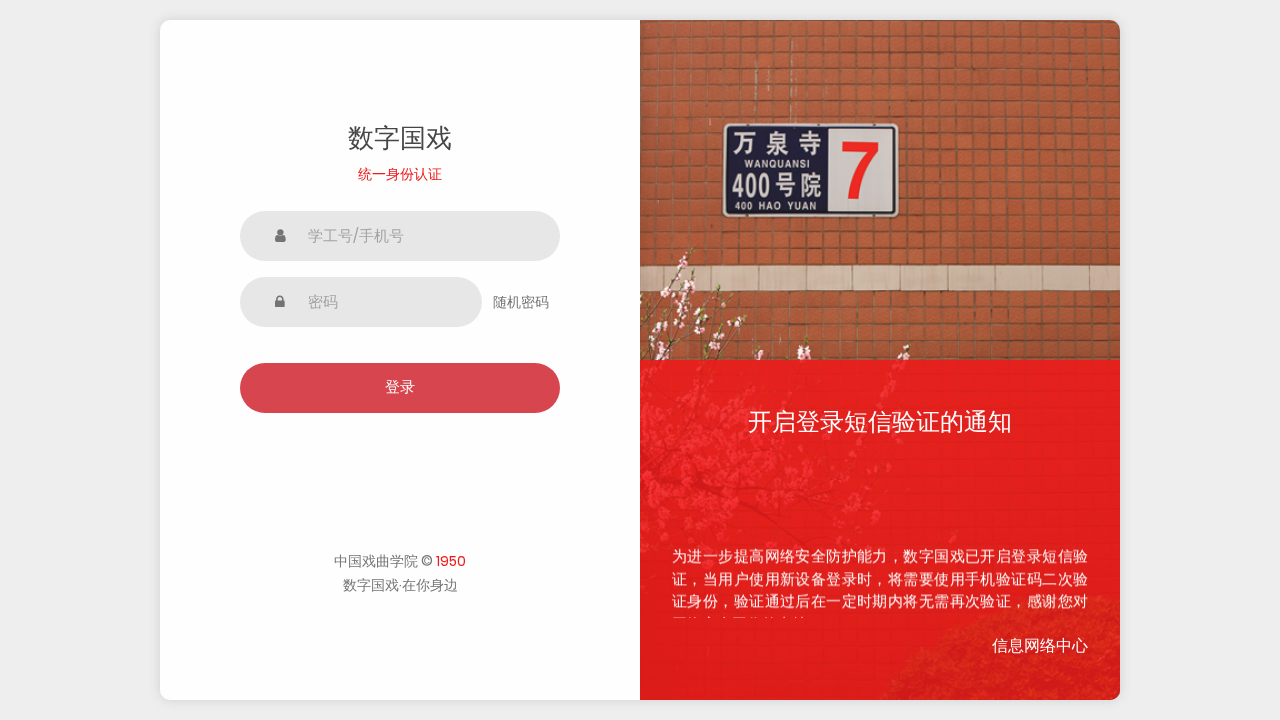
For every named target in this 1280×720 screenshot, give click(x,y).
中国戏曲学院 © (400, 561)
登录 (400, 386)
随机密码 (521, 302)
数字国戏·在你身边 (400, 585)
